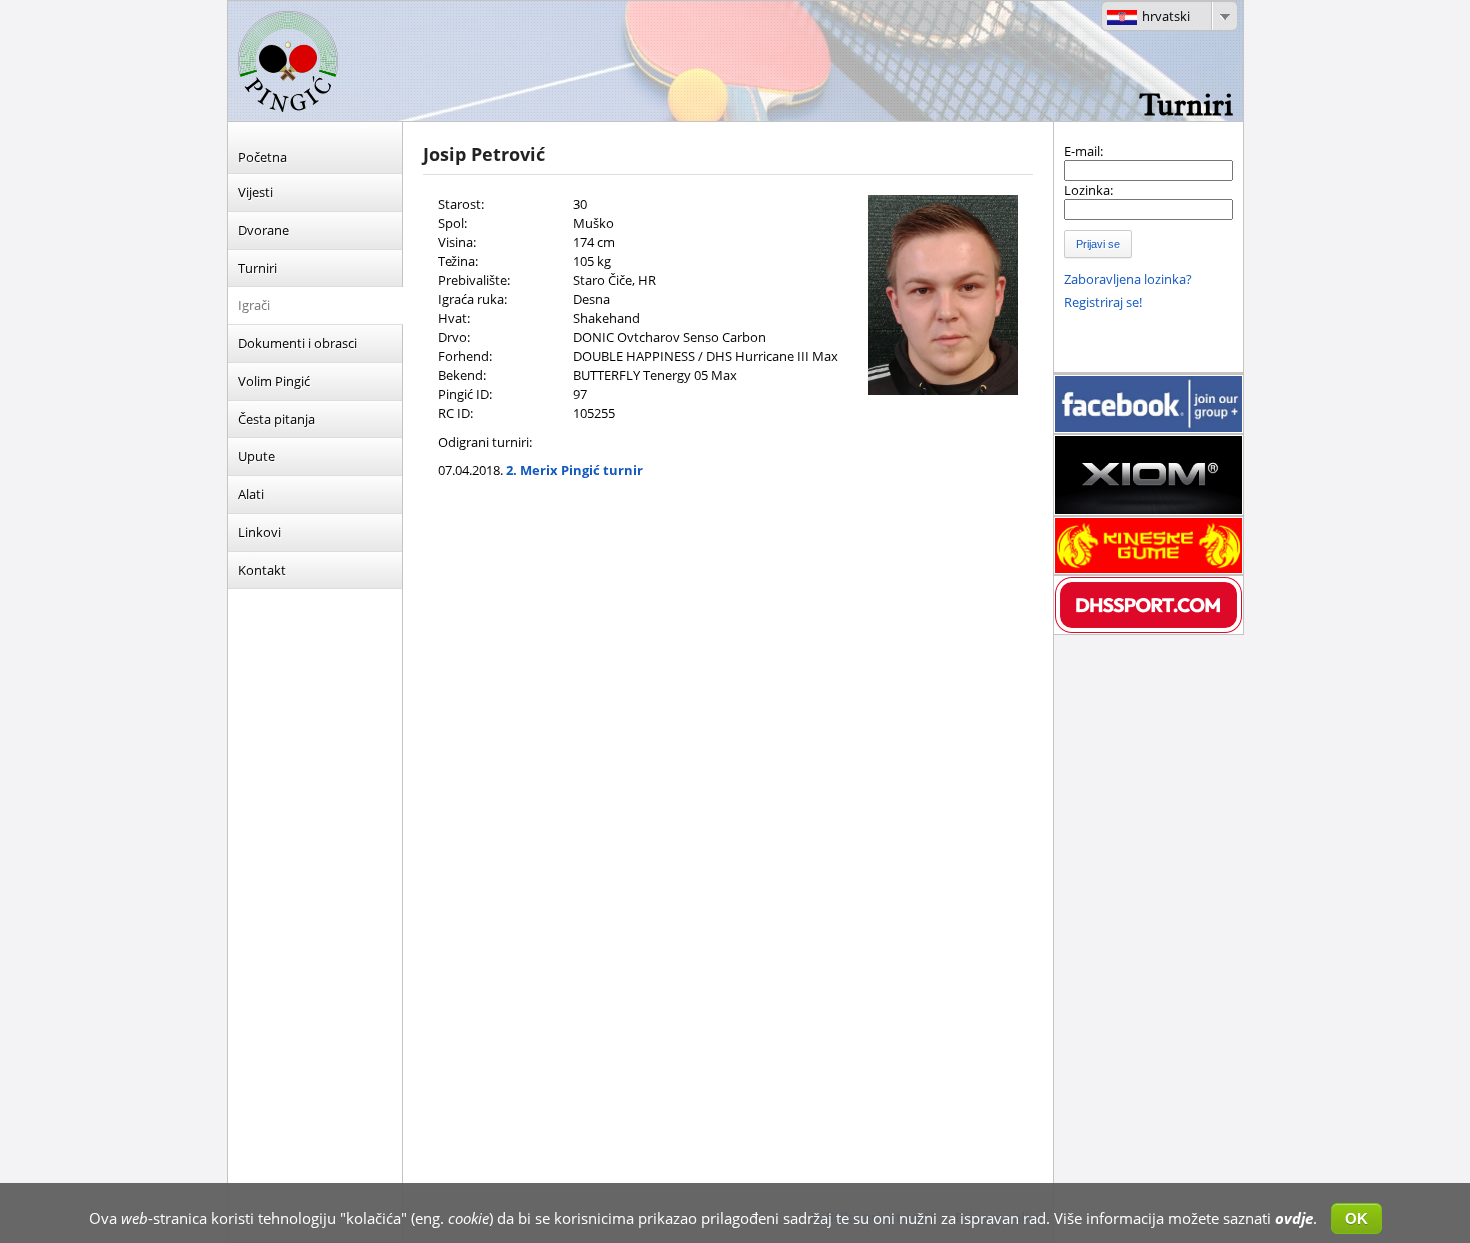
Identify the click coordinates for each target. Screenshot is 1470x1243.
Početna (262, 157)
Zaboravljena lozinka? (1128, 279)
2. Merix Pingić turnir (574, 470)
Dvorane (263, 230)
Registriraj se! (1103, 302)
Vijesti (255, 192)
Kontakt (262, 570)
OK (1356, 1218)
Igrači (254, 305)
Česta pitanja (276, 419)
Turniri (257, 268)
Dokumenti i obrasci (297, 343)
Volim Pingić (274, 381)
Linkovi (259, 532)
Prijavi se (1098, 244)
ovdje (1294, 1218)
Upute (256, 456)
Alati (251, 494)
